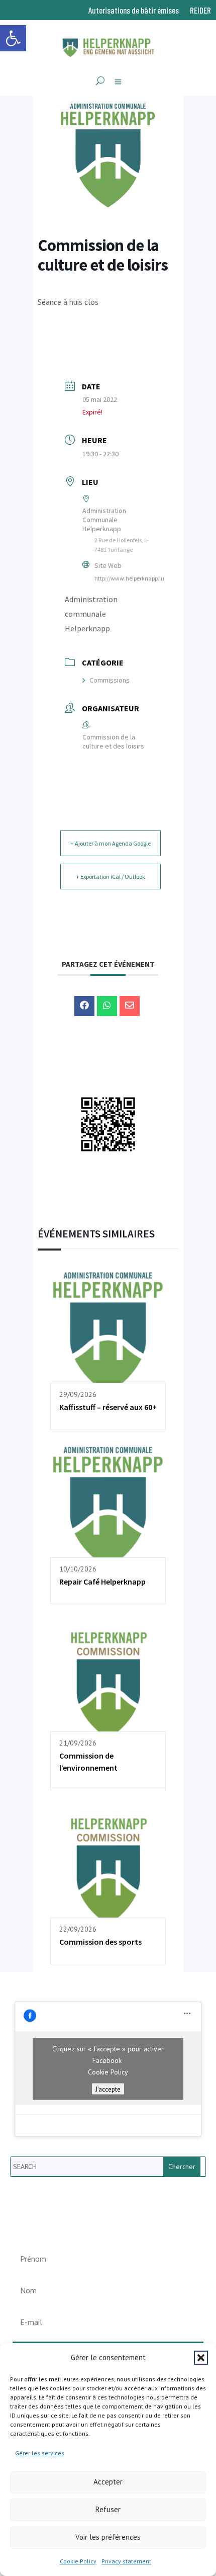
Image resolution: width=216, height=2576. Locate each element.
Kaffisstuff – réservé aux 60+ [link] (108, 1407)
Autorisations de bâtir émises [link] (134, 11)
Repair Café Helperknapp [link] (102, 1582)
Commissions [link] (110, 680)
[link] (13, 38)
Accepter (108, 2482)
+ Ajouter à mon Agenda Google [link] (111, 843)
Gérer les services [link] (40, 2453)
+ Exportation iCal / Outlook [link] (111, 877)
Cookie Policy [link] (78, 2561)
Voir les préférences (108, 2537)
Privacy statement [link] (126, 2561)
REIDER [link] (200, 11)
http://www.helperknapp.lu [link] (129, 578)
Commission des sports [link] (100, 1942)
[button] (201, 2358)
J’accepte (108, 2089)
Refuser (108, 2509)
